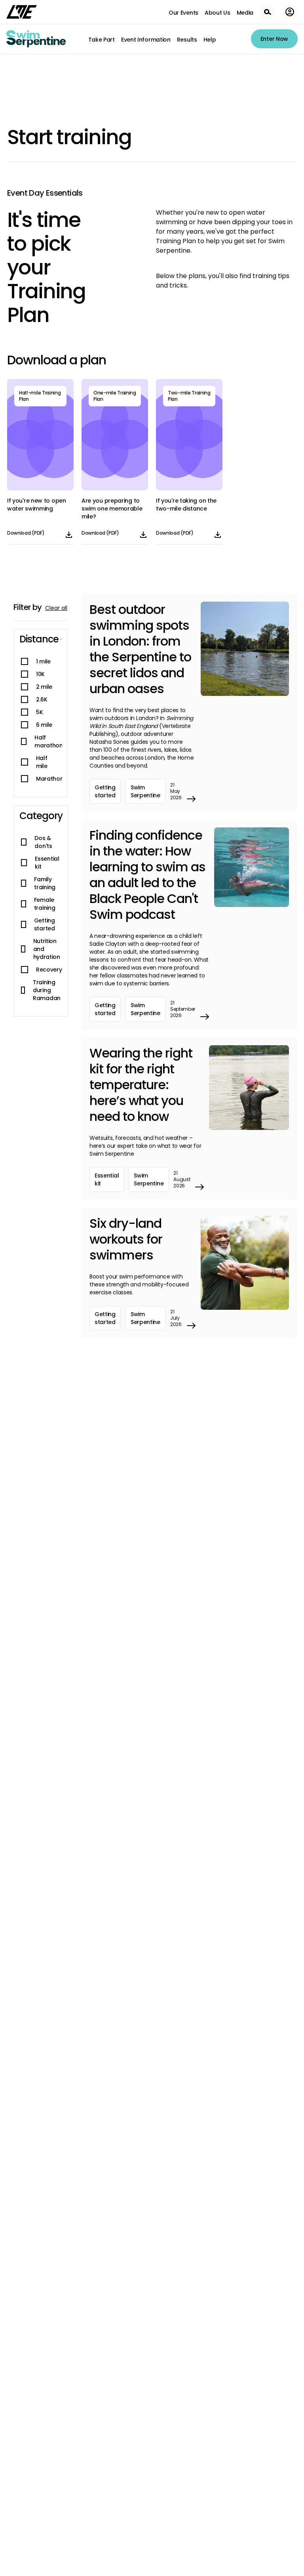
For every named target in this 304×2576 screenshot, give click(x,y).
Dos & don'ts (43, 842)
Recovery (49, 970)
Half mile (42, 762)
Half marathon (49, 741)
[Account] (290, 12)
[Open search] (268, 12)
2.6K (42, 699)
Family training (45, 883)
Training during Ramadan (47, 990)
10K (40, 674)
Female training (45, 904)
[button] (40, 639)
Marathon (50, 779)
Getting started (45, 924)
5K (39, 712)
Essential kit (47, 863)
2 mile (44, 687)
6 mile (44, 725)
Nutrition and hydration (47, 949)
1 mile (43, 661)
